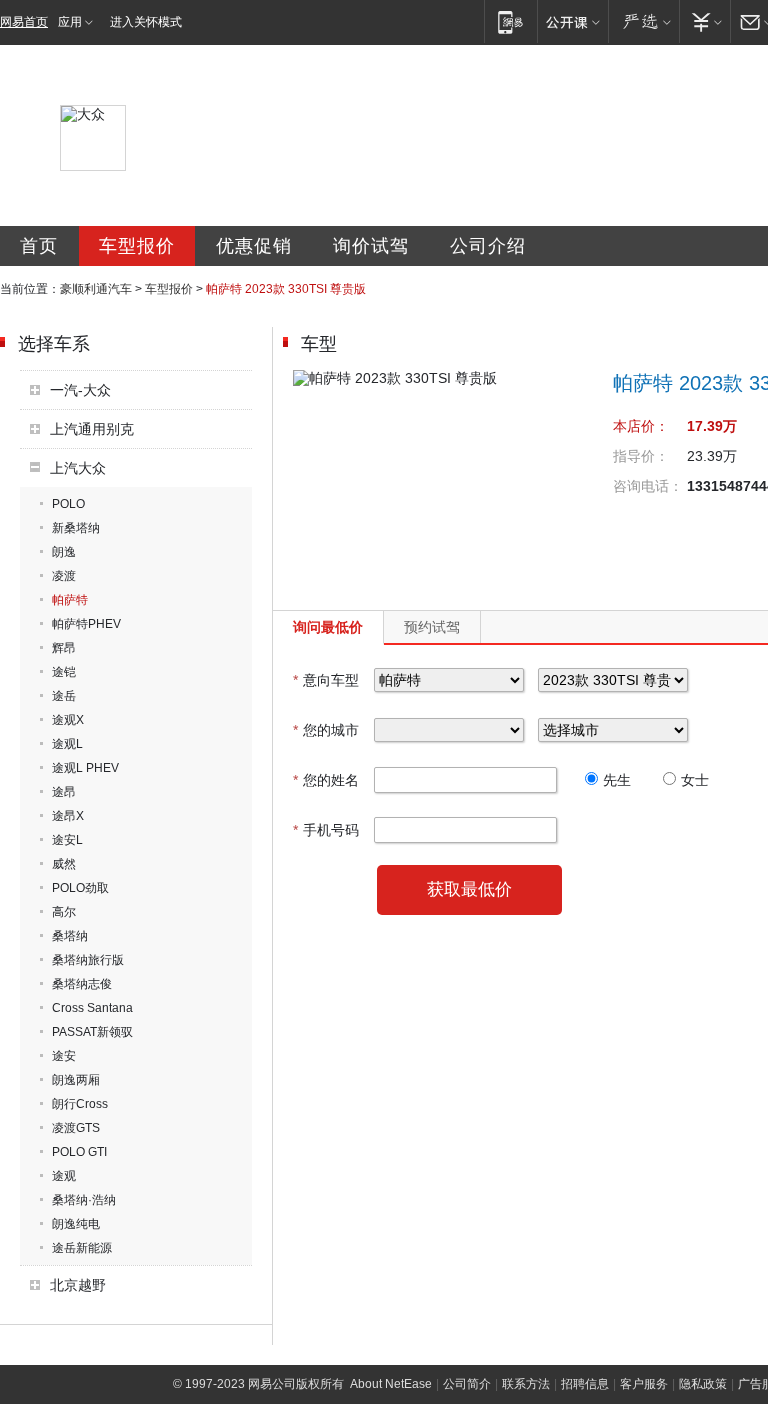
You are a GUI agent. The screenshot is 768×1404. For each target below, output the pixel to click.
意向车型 (326, 680)
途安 (64, 1056)
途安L (67, 840)
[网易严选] (643, 21)
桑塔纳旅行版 (88, 960)
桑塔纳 (70, 936)
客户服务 (644, 1384)
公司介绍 (488, 246)
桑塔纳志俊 (82, 984)
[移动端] (510, 21)
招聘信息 (585, 1384)
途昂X (68, 816)
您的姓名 (326, 780)
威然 (64, 864)
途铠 (64, 672)
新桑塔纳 (76, 528)
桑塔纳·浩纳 (84, 1200)
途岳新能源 (82, 1248)
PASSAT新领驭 (92, 1032)
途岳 (64, 696)
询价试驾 (371, 246)
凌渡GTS (76, 1128)
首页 (39, 246)
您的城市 (326, 730)
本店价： (641, 426)
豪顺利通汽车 (96, 289)
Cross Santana (92, 1008)
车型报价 (137, 246)
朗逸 (64, 552)
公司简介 (467, 1384)
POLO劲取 (80, 888)
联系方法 (526, 1384)
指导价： (641, 456)
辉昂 (64, 648)
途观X (68, 720)
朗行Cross (80, 1104)
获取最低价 (469, 889)
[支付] (704, 21)
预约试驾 (432, 627)
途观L (67, 744)
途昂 (64, 792)
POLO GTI (79, 1152)
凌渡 (64, 576)
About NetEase (391, 1384)
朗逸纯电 (76, 1224)
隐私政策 (703, 1384)
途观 (64, 1176)
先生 (617, 780)
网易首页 (24, 22)
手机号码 (326, 830)
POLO (68, 504)
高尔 (64, 912)
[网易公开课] (572, 21)
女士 (695, 780)
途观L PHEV (85, 768)
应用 (70, 22)
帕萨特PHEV (86, 624)
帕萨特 (70, 600)
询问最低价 (328, 627)
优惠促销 (254, 246)
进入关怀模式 (146, 22)
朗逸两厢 (76, 1080)
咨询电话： (648, 486)
